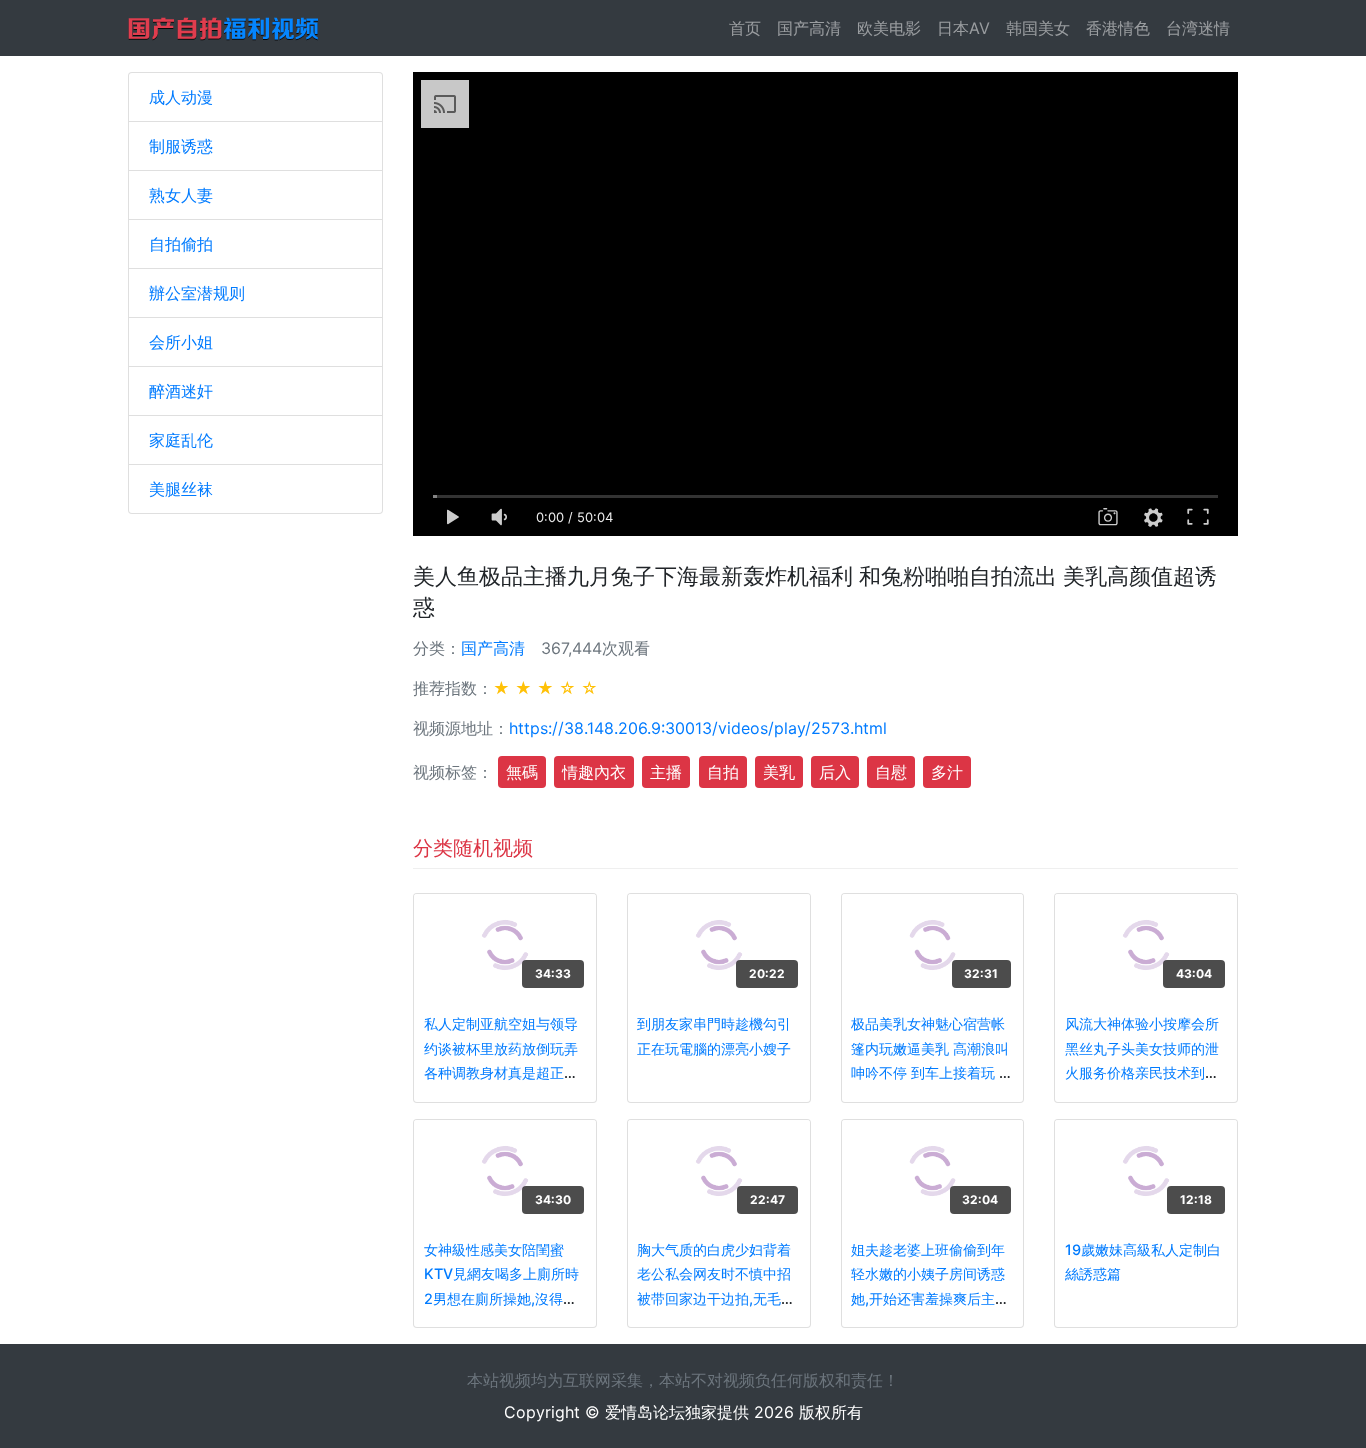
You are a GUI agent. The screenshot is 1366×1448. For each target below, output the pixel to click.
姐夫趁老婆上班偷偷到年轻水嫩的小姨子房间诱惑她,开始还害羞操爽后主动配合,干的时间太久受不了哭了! (930, 1298)
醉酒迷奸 (181, 391)
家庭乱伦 (181, 440)
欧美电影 (889, 28)
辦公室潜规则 (197, 293)
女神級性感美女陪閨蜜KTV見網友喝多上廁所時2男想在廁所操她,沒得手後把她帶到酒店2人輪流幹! (501, 1298)
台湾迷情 (1198, 28)
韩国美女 (1038, 28)
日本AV (963, 28)
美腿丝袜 (181, 489)
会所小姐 (181, 342)
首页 (749, 28)
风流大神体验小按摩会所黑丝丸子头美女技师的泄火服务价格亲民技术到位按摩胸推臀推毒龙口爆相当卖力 (1142, 1072)
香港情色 (1118, 28)
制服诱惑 (181, 146)
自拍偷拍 (181, 244)
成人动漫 (181, 97)
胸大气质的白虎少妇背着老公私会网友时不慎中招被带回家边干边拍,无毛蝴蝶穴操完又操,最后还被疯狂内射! (716, 1298)
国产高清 (809, 28)
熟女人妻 (181, 195)
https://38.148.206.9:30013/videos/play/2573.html (698, 728)
